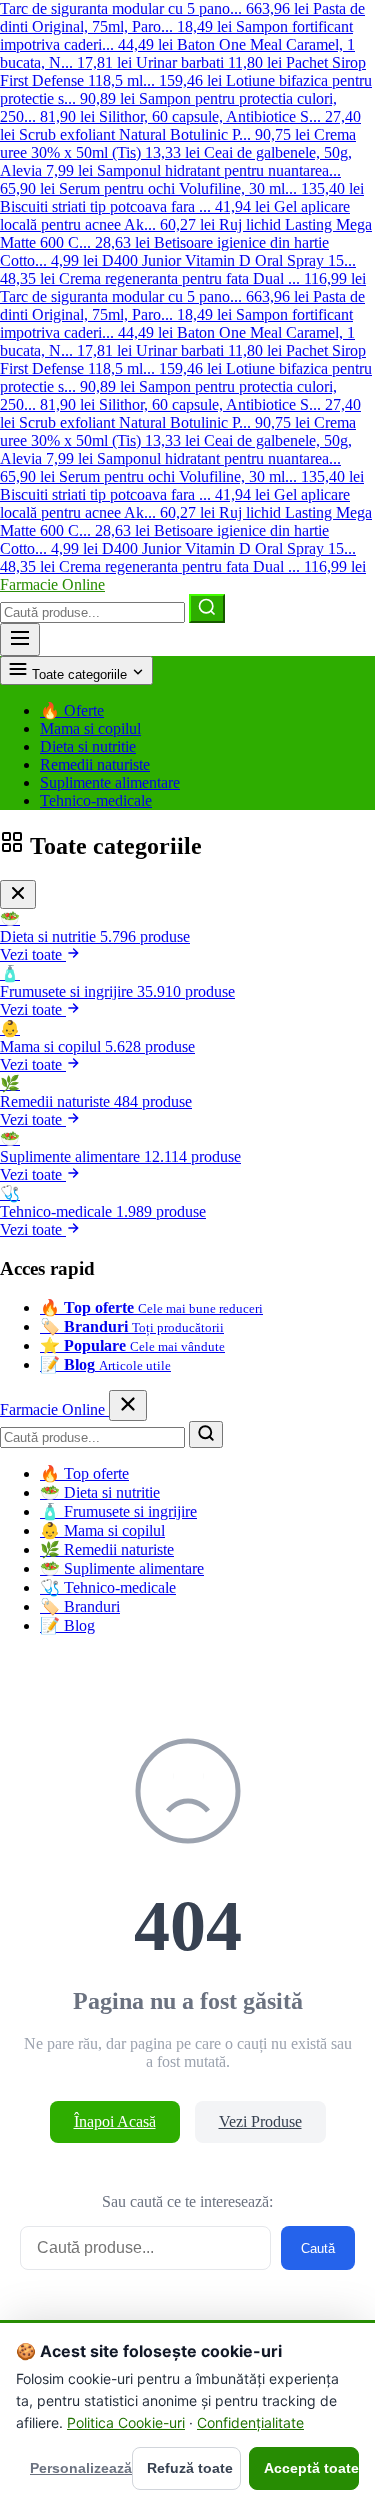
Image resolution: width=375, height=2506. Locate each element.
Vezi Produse (260, 2121)
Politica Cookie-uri (126, 2422)
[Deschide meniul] (20, 639)
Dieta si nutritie (88, 746)
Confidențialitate (250, 2422)
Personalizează (77, 2468)
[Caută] (207, 608)
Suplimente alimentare (110, 782)
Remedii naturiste (95, 764)
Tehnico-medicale (96, 800)
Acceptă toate (311, 2468)
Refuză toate (190, 2468)
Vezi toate (33, 954)
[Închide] (18, 894)
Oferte (72, 710)
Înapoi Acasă (115, 2121)
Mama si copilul (90, 728)
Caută (318, 2248)
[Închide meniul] (128, 1405)
